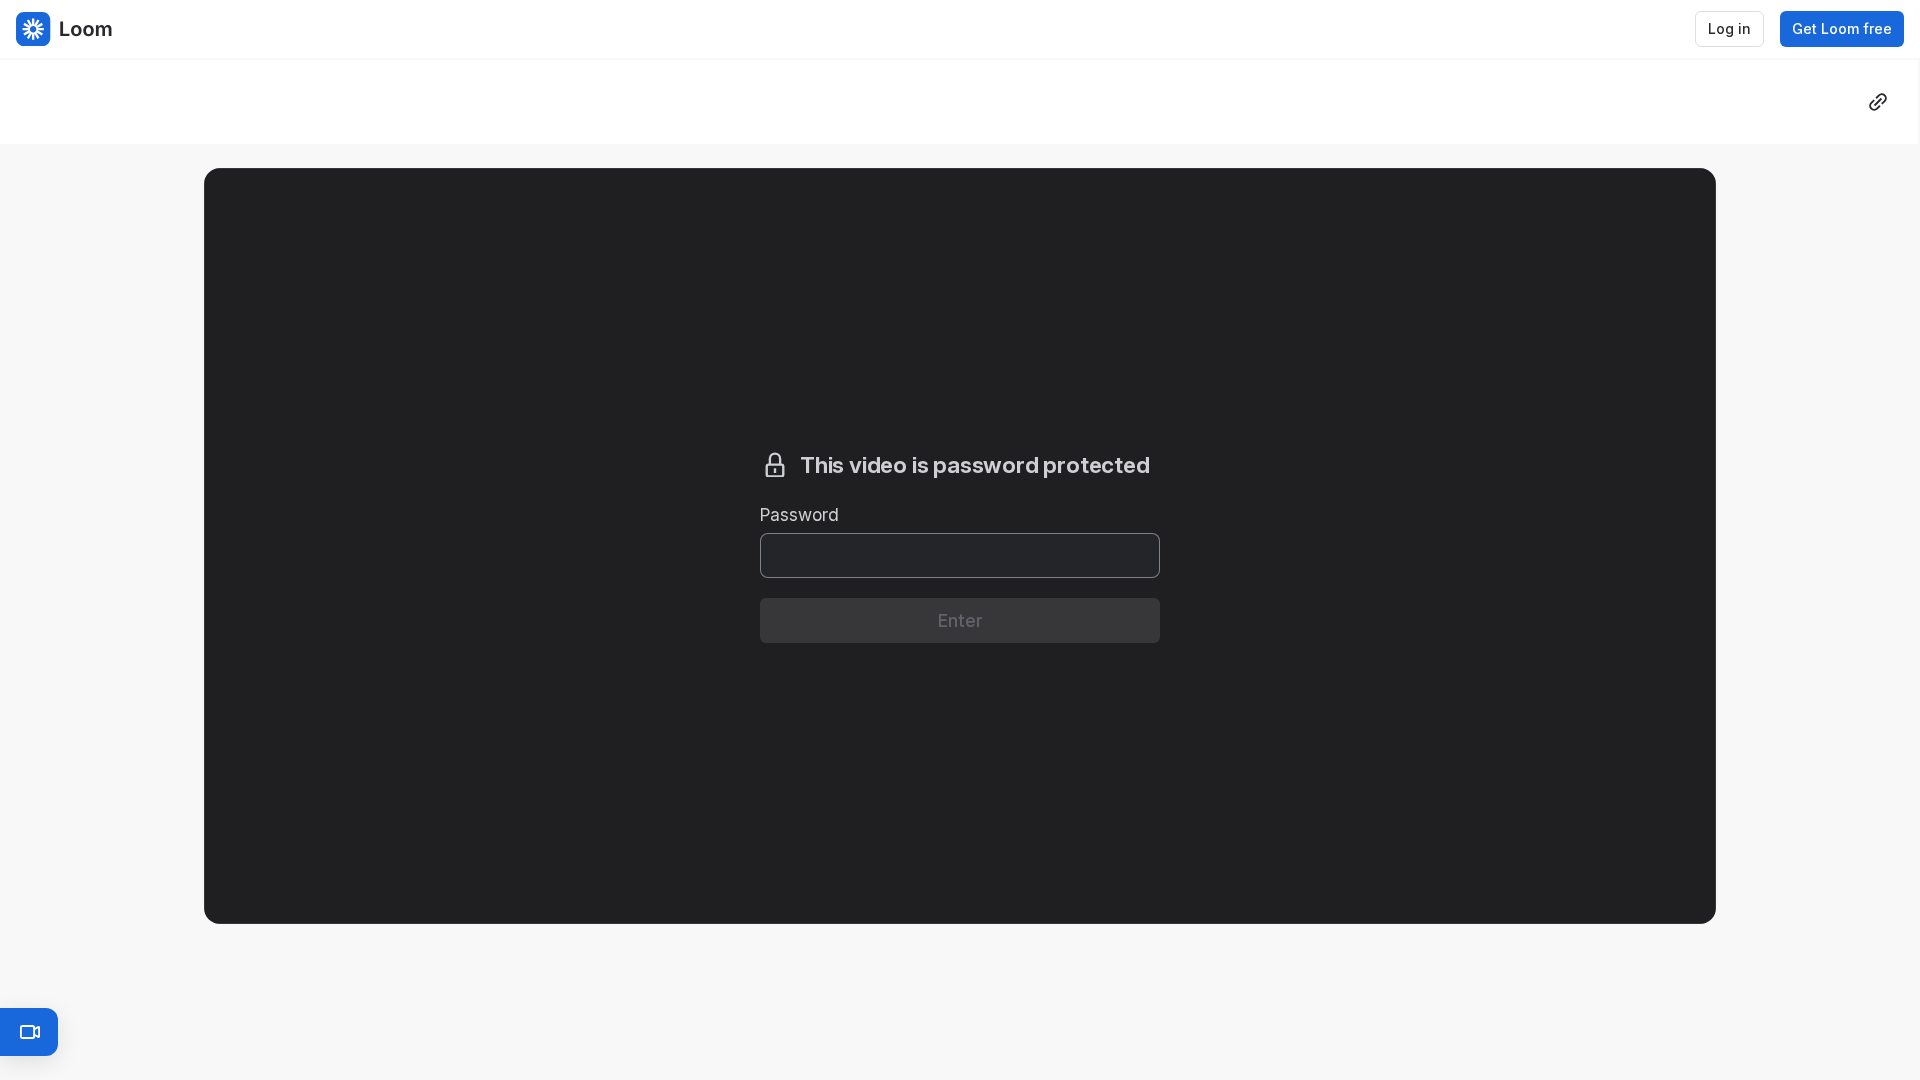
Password (799, 514)
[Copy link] (1878, 102)
